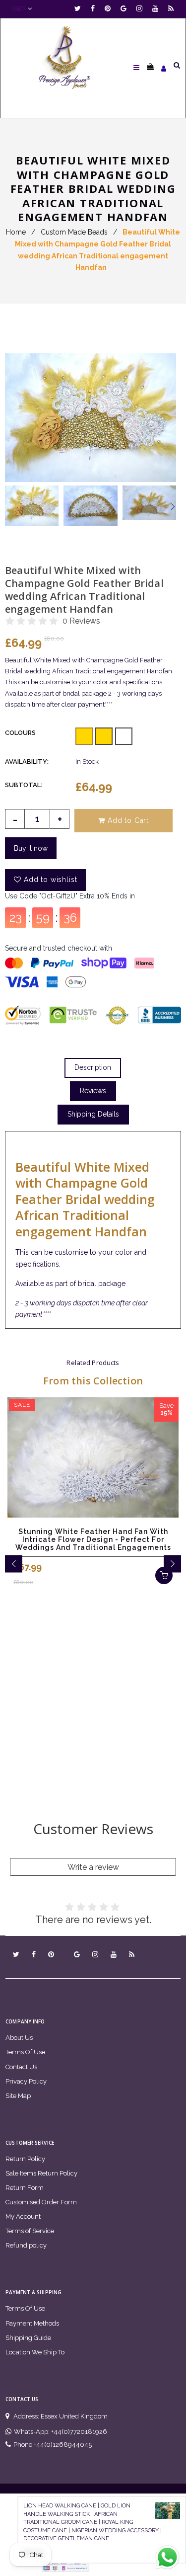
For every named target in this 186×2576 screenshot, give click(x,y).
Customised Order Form (41, 2202)
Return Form (25, 2188)
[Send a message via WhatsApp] (167, 2557)
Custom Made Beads (74, 232)
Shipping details (93, 1114)
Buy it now (31, 848)
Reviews (93, 1091)
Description (93, 1067)
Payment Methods (32, 2323)
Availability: (27, 762)
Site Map (18, 2096)
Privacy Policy (26, 2081)
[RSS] (171, 9)
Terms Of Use (25, 2052)
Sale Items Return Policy (41, 2173)
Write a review (93, 1867)
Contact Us (21, 2067)
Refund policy (26, 2245)
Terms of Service (30, 2231)
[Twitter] (80, 9)
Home (16, 232)
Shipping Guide (28, 2338)
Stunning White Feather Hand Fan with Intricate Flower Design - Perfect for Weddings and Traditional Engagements (93, 1539)
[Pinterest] (110, 9)
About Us (19, 2038)
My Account (23, 2216)
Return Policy (25, 2159)
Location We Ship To (35, 2352)
